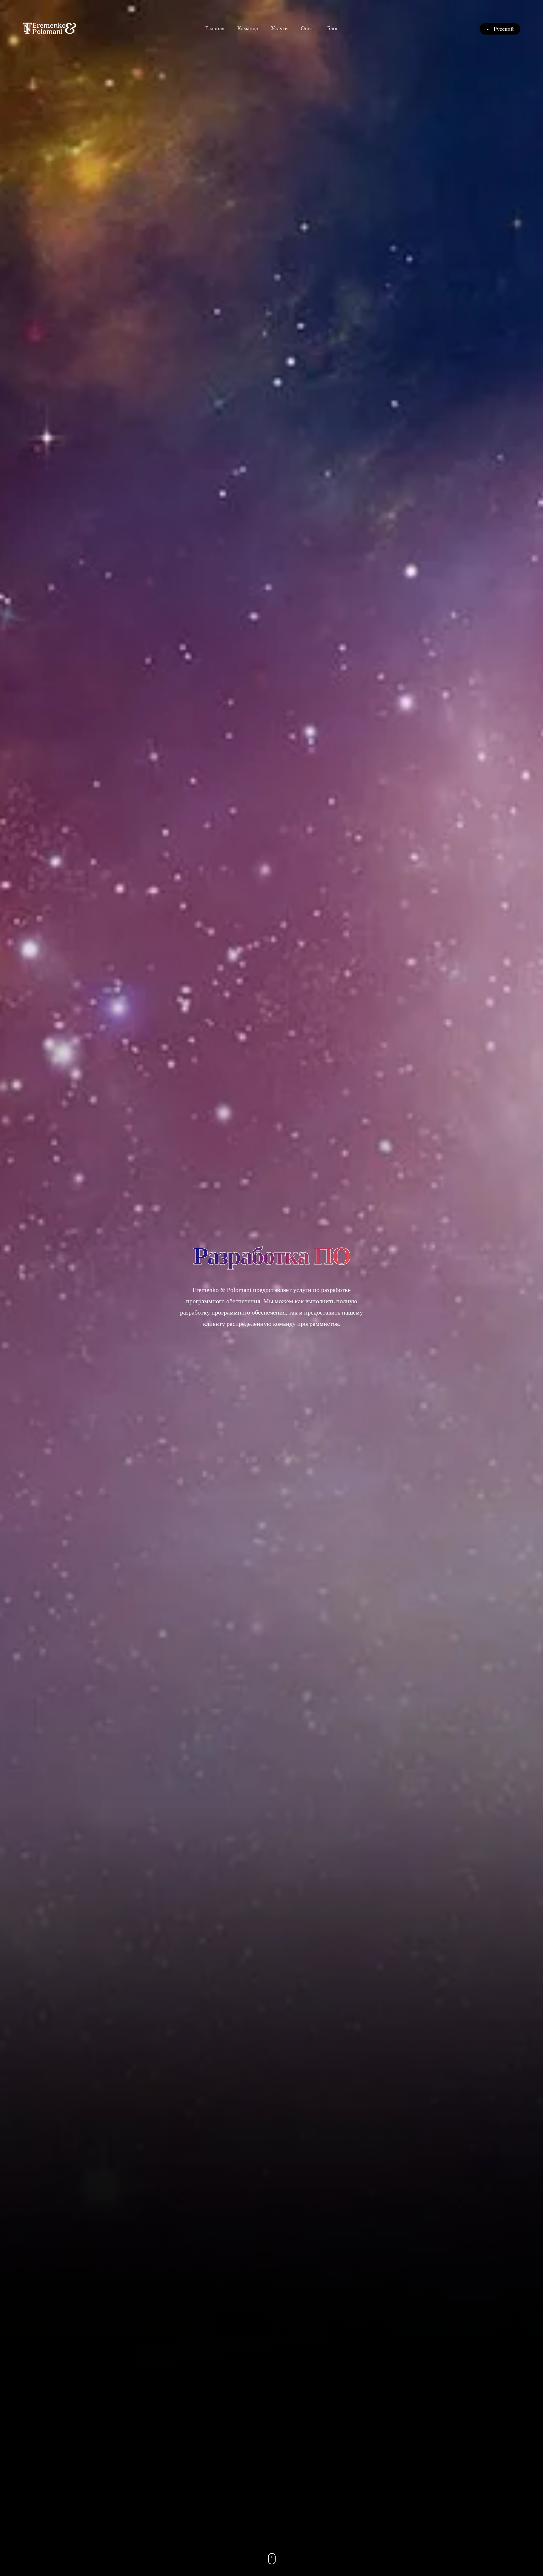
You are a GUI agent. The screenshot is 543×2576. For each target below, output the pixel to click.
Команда (248, 28)
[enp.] (49, 28)
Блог (333, 28)
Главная (215, 28)
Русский (503, 29)
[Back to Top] (523, 2556)
